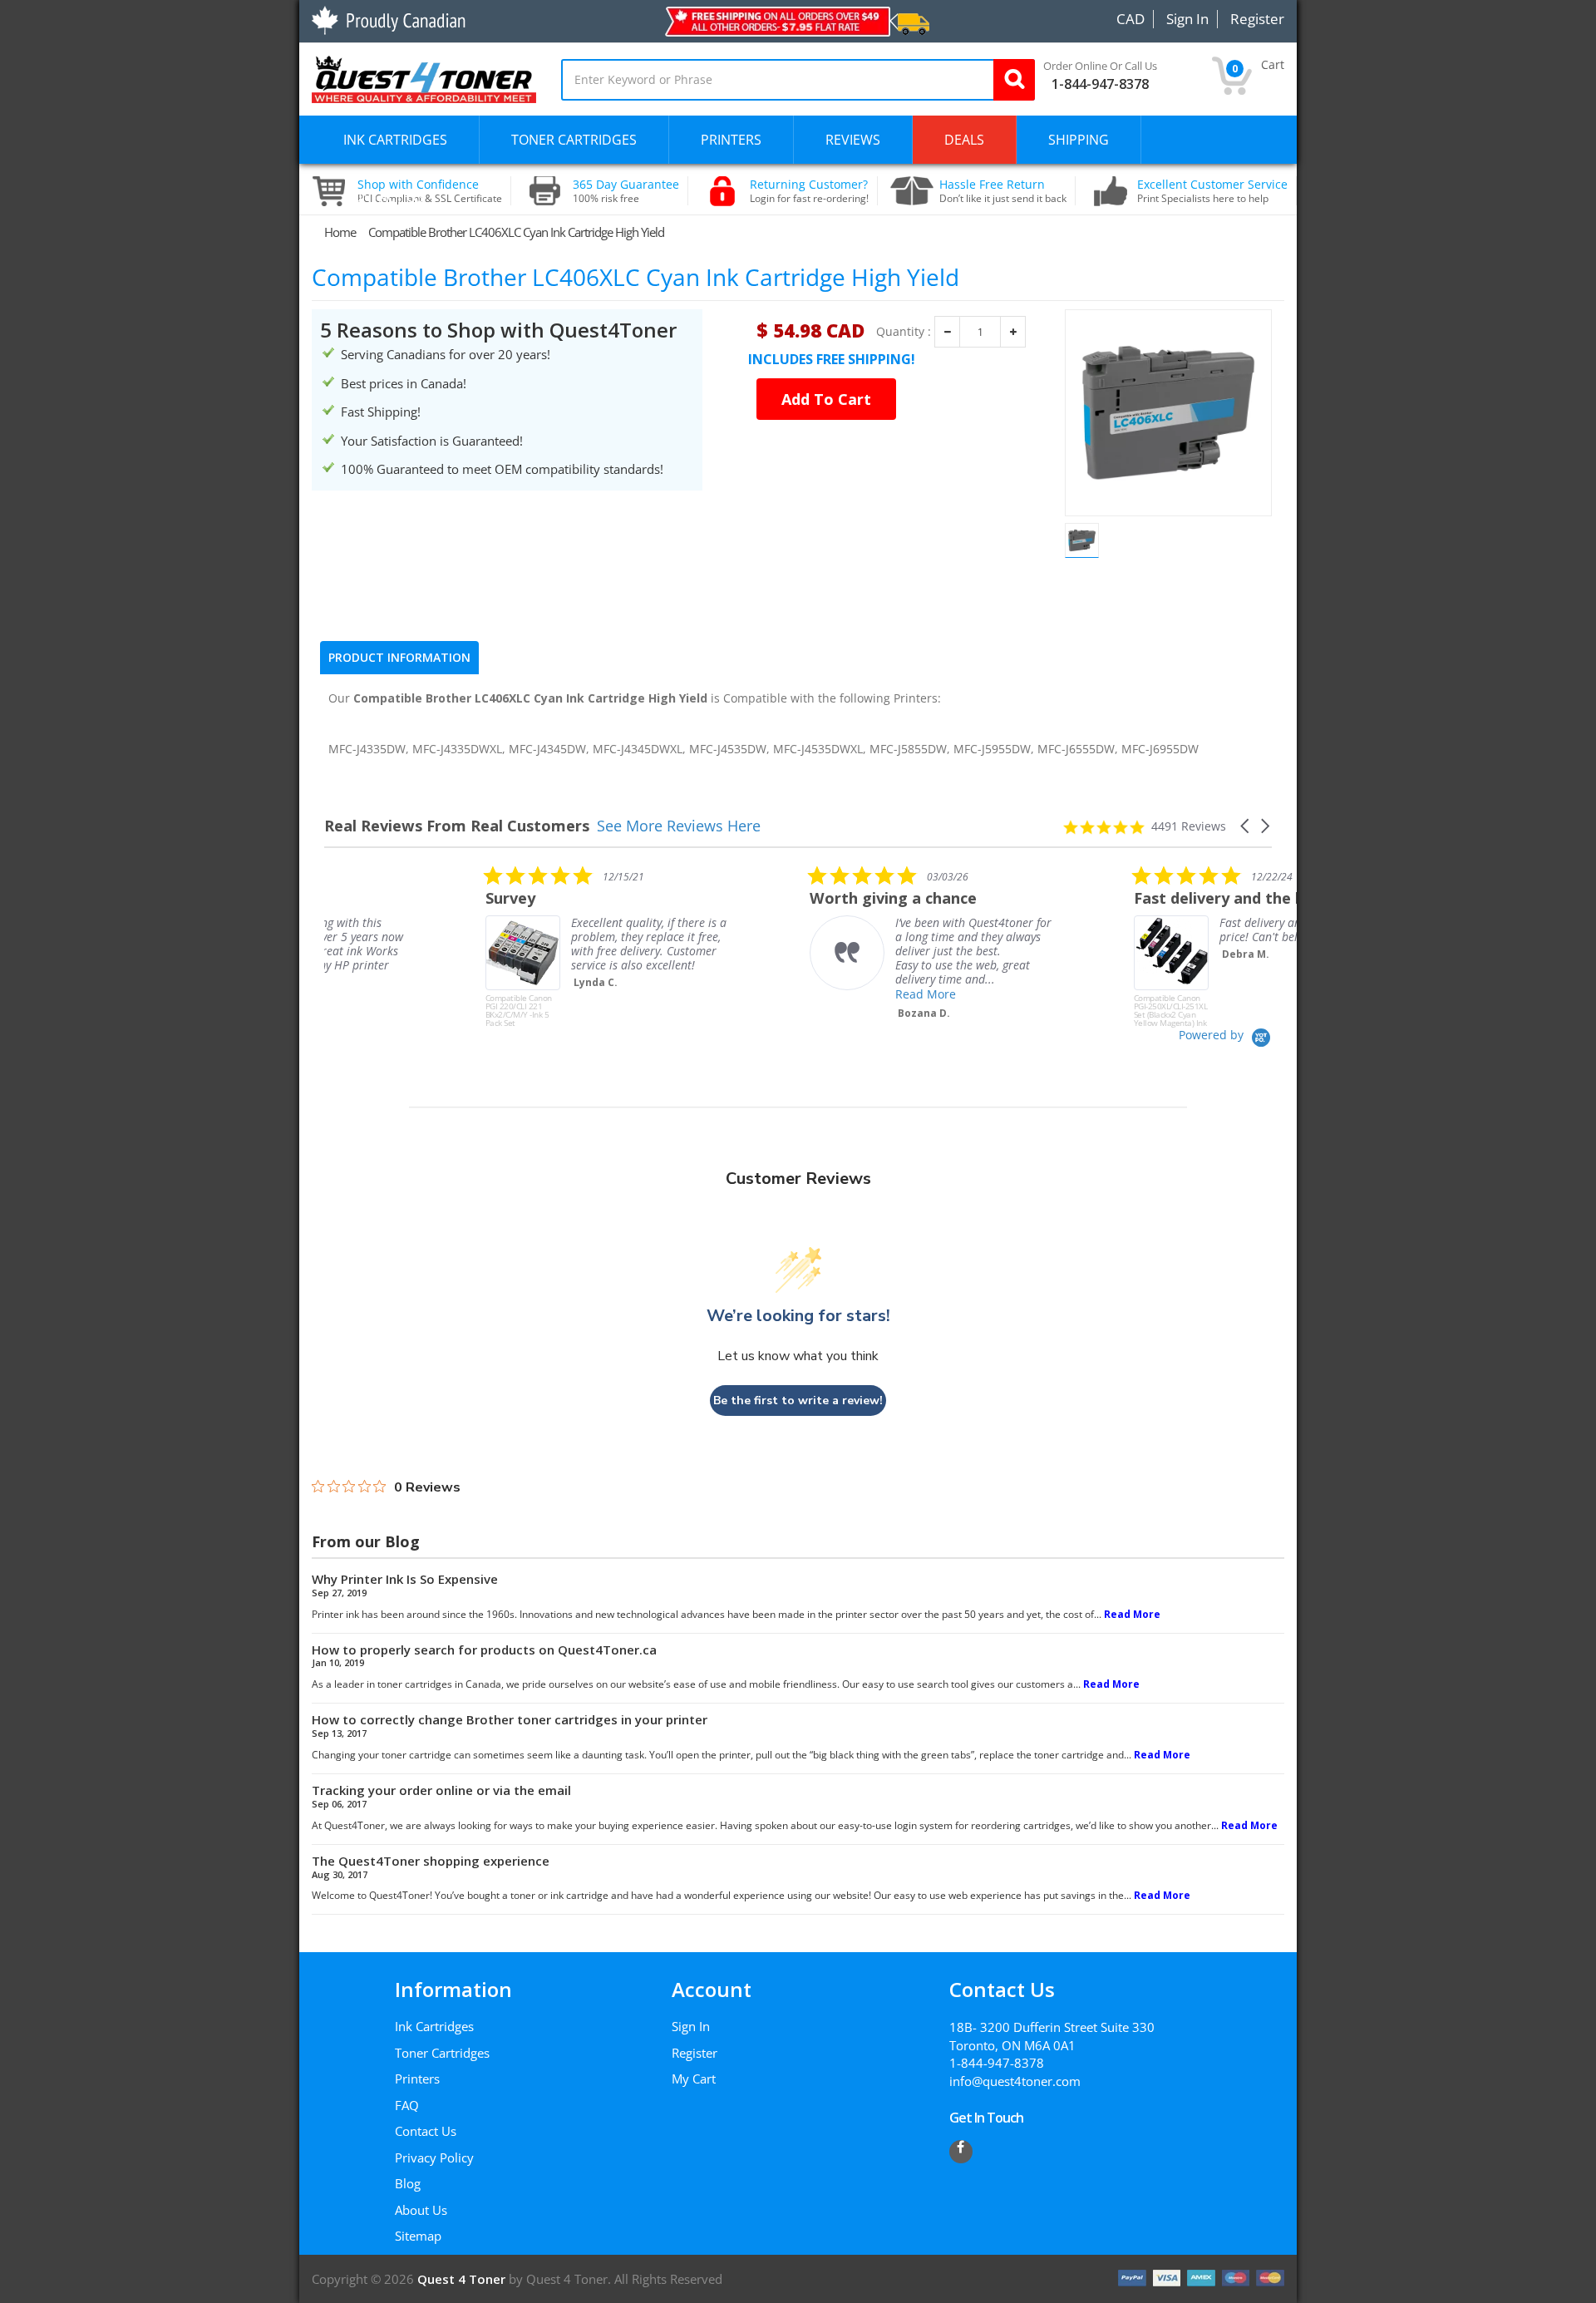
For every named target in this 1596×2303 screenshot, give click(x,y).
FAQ (407, 2105)
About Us (421, 2210)
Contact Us (426, 2131)
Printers (417, 2079)
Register (695, 2053)
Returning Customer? (809, 191)
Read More (764, 994)
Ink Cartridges (434, 2026)
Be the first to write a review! (798, 1401)
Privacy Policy (434, 2158)
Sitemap (418, 2236)
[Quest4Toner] (424, 77)
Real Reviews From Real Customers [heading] (457, 826)
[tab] (399, 658)
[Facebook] (961, 2152)
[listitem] (449, 946)
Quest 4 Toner (463, 2279)
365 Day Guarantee (626, 191)
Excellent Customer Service (1212, 191)
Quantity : (904, 332)
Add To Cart (826, 399)
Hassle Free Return (1003, 191)
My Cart (694, 2079)
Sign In (691, 2026)
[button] (1246, 826)
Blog (408, 2183)
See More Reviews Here (679, 826)
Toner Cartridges (442, 2053)
